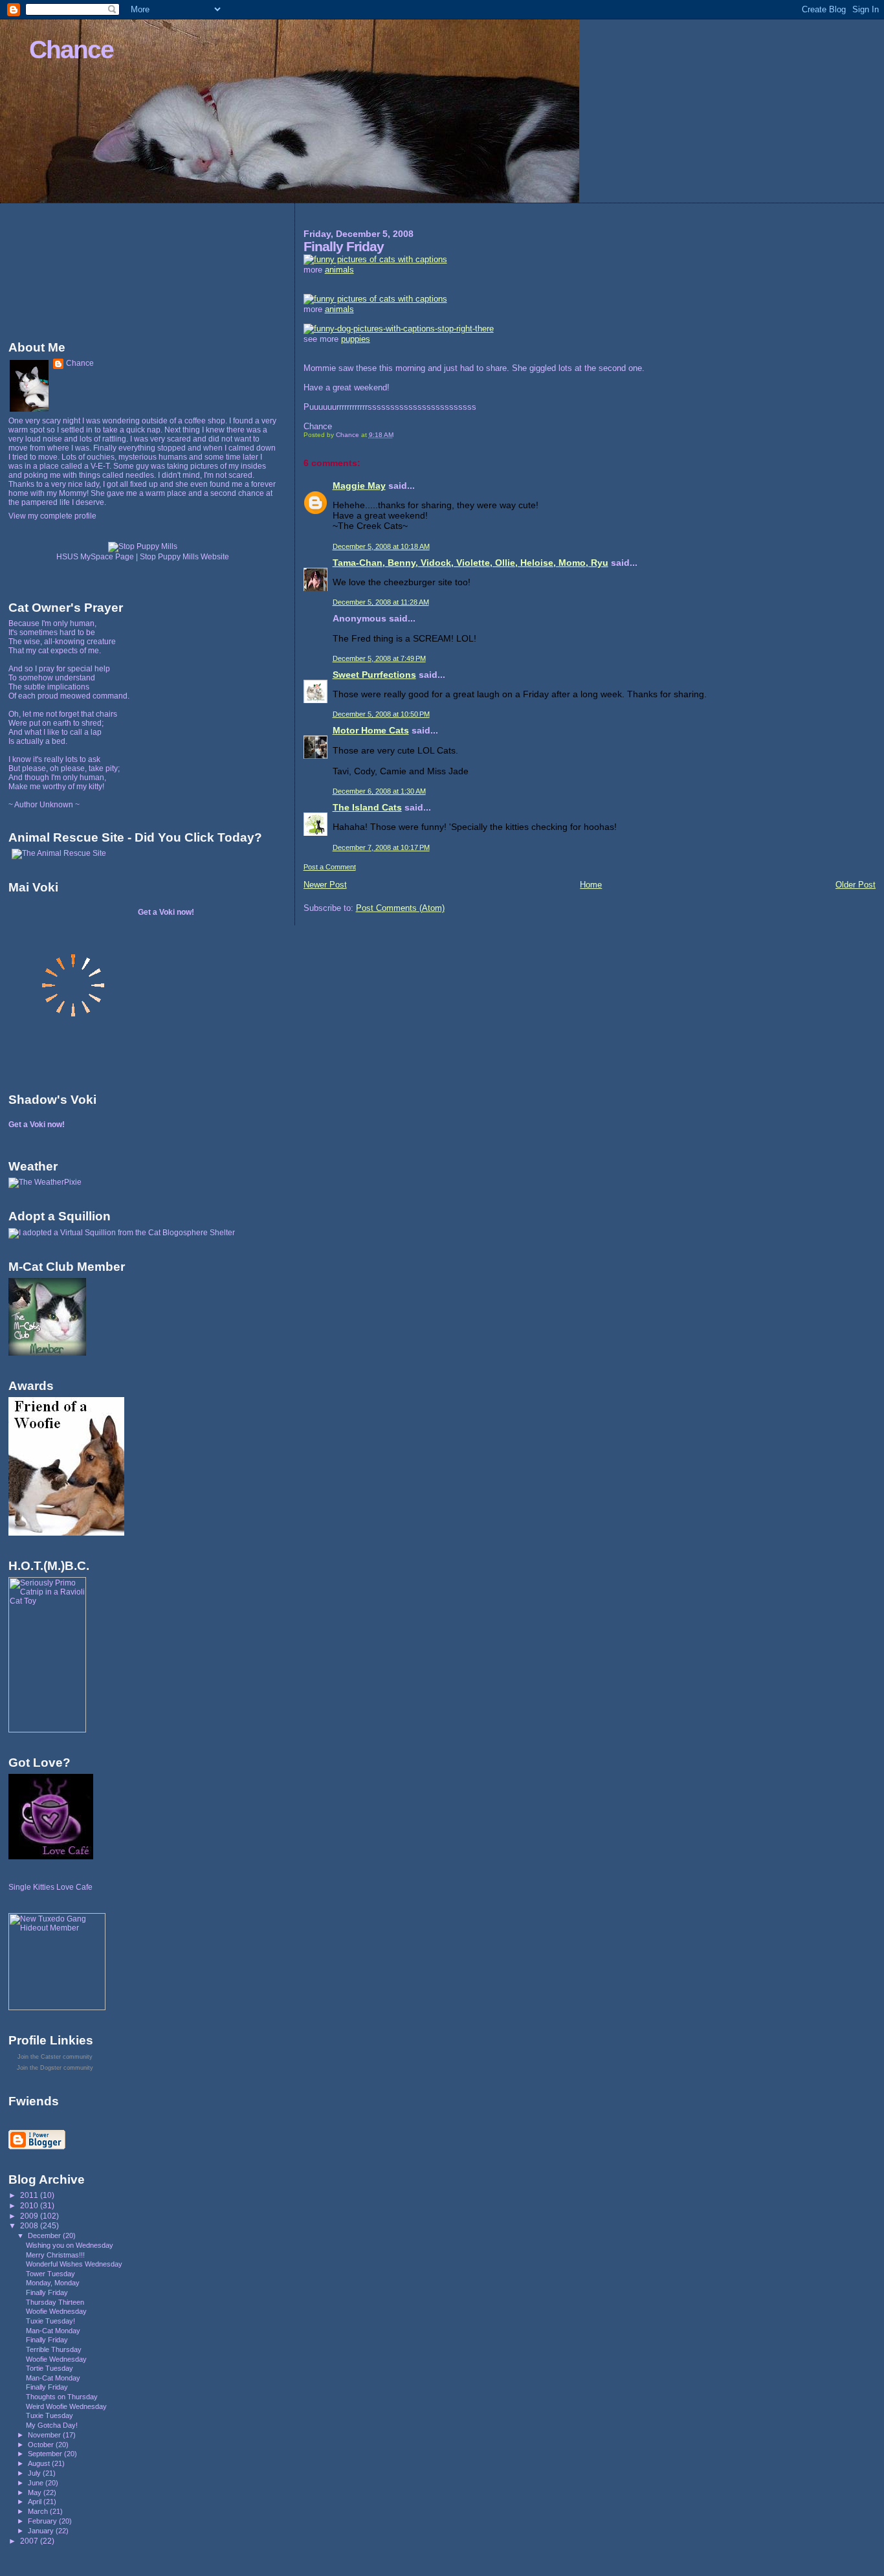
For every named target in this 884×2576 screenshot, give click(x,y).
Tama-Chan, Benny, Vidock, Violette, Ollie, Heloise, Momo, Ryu (470, 563)
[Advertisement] (67, 269)
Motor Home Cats (371, 730)
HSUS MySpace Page (95, 557)
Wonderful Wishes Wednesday (74, 2264)
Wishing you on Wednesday (70, 2245)
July (35, 2473)
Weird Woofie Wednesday (66, 2406)
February (43, 2521)
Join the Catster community (55, 2057)
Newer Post (325, 885)
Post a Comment (330, 867)
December (45, 2235)
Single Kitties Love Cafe (50, 1887)
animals (339, 270)
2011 (30, 2195)
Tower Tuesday (50, 2274)
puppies (356, 339)
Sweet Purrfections (374, 675)
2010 (30, 2205)
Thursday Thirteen (55, 2302)
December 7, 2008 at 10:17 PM (381, 847)
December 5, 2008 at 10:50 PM (381, 714)
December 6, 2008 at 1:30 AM (379, 791)
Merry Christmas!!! (55, 2255)
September (46, 2454)
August (40, 2463)
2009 (30, 2216)
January (42, 2531)
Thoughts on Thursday (62, 2397)
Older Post (856, 885)
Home (591, 885)
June (37, 2483)
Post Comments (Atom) (400, 908)
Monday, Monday (53, 2283)
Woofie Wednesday (56, 2311)
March (39, 2511)
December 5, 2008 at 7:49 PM (379, 658)
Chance (71, 50)
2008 (30, 2225)
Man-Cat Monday (53, 2331)
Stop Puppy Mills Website (184, 557)
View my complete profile (52, 516)
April (36, 2502)
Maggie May (359, 486)
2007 (30, 2541)
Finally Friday (47, 2292)
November (45, 2435)
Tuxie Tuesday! (50, 2321)
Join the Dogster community (55, 2068)
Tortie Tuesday (50, 2368)
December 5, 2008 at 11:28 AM (381, 602)
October (42, 2445)
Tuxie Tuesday (50, 2415)
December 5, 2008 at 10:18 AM (381, 546)
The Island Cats (367, 807)
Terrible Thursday (54, 2349)
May (36, 2492)
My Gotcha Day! (52, 2425)
